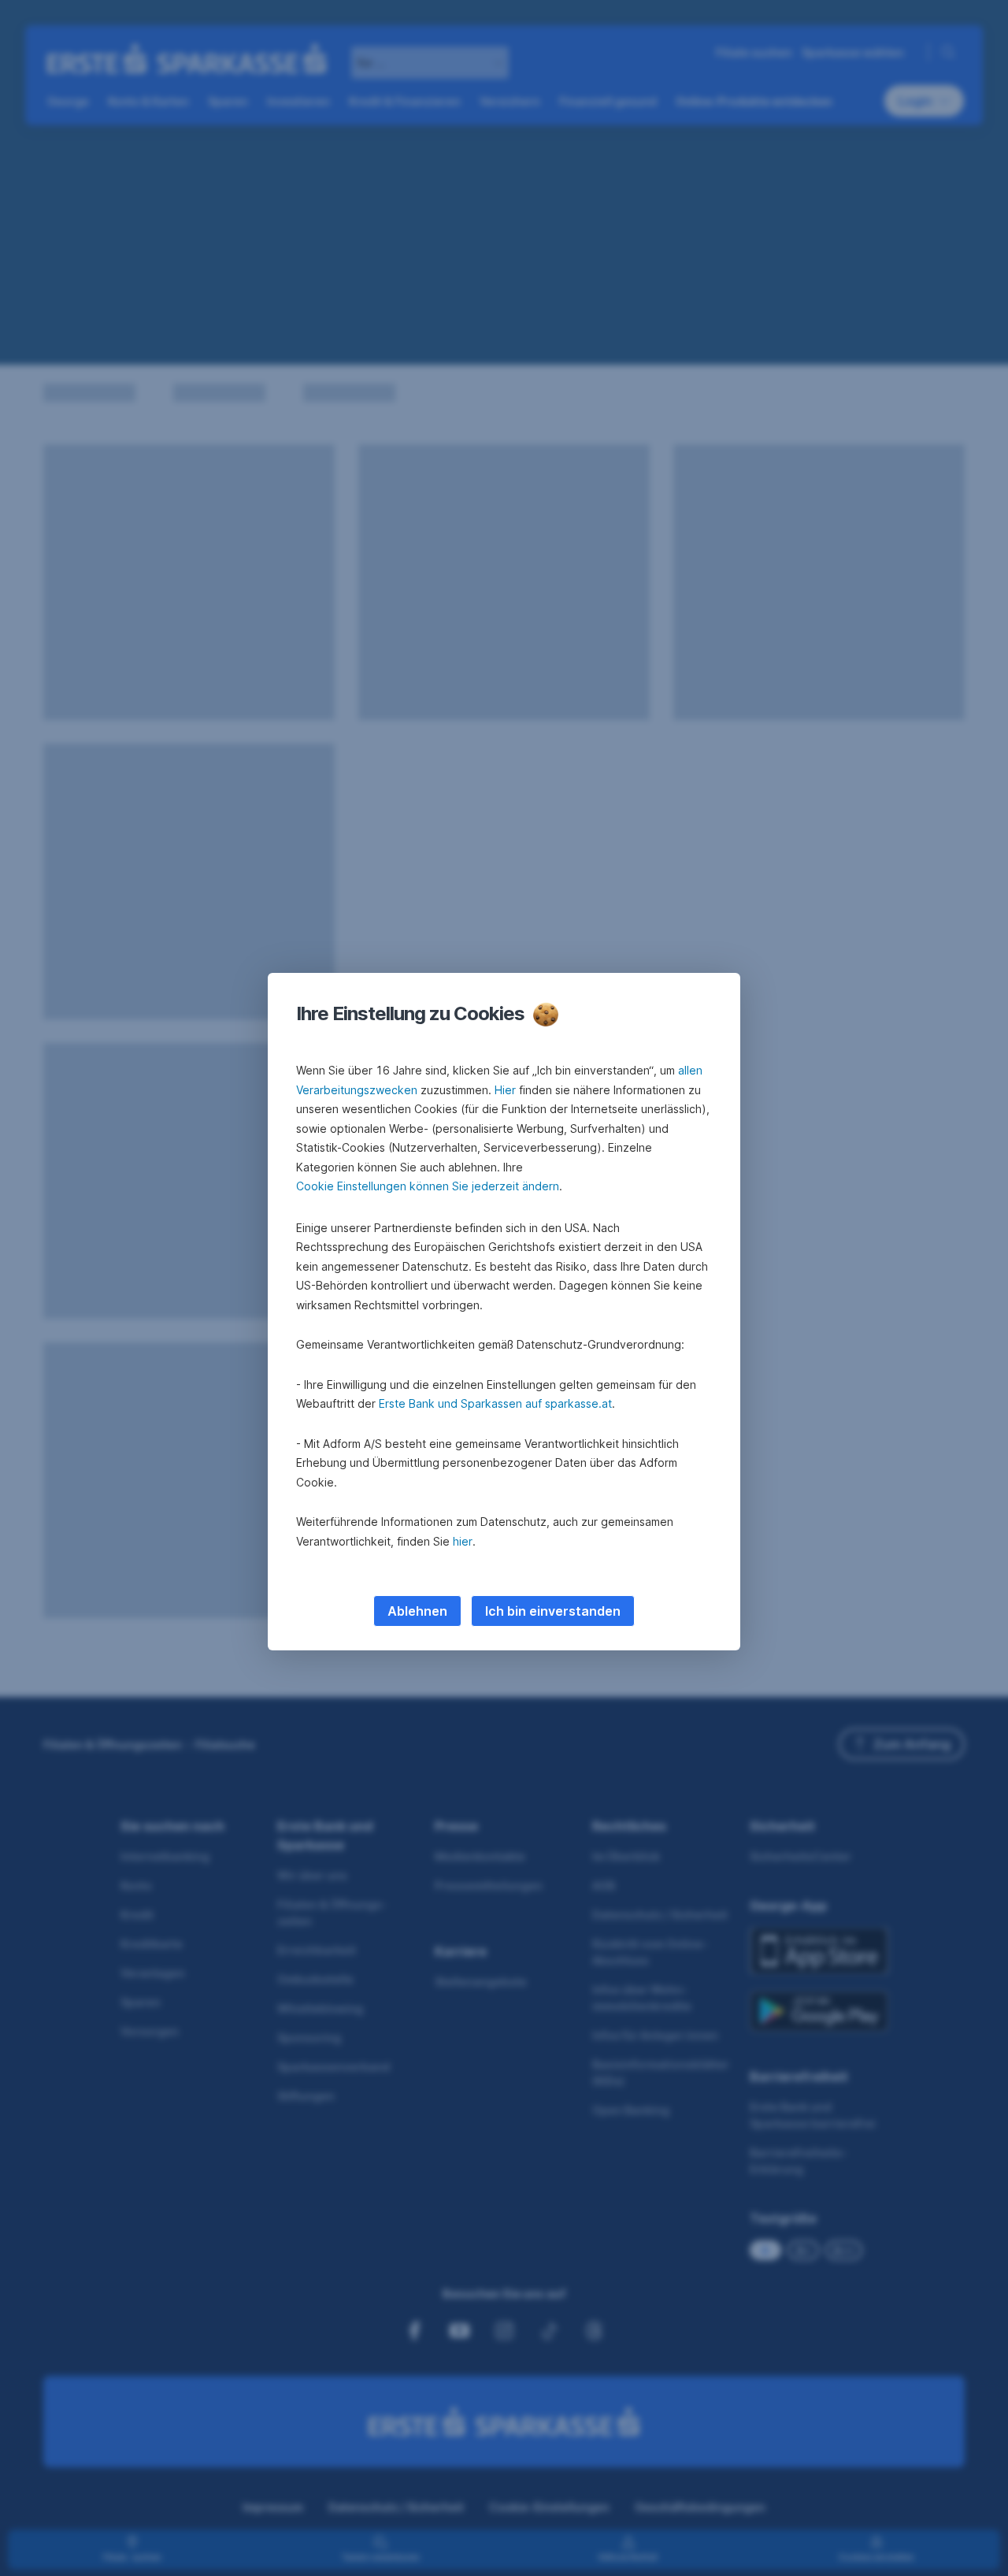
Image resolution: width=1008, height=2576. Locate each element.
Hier (505, 1090)
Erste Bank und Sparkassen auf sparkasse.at (495, 1403)
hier (463, 1541)
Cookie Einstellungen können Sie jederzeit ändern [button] (428, 1186)
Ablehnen (417, 1611)
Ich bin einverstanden (553, 1611)
